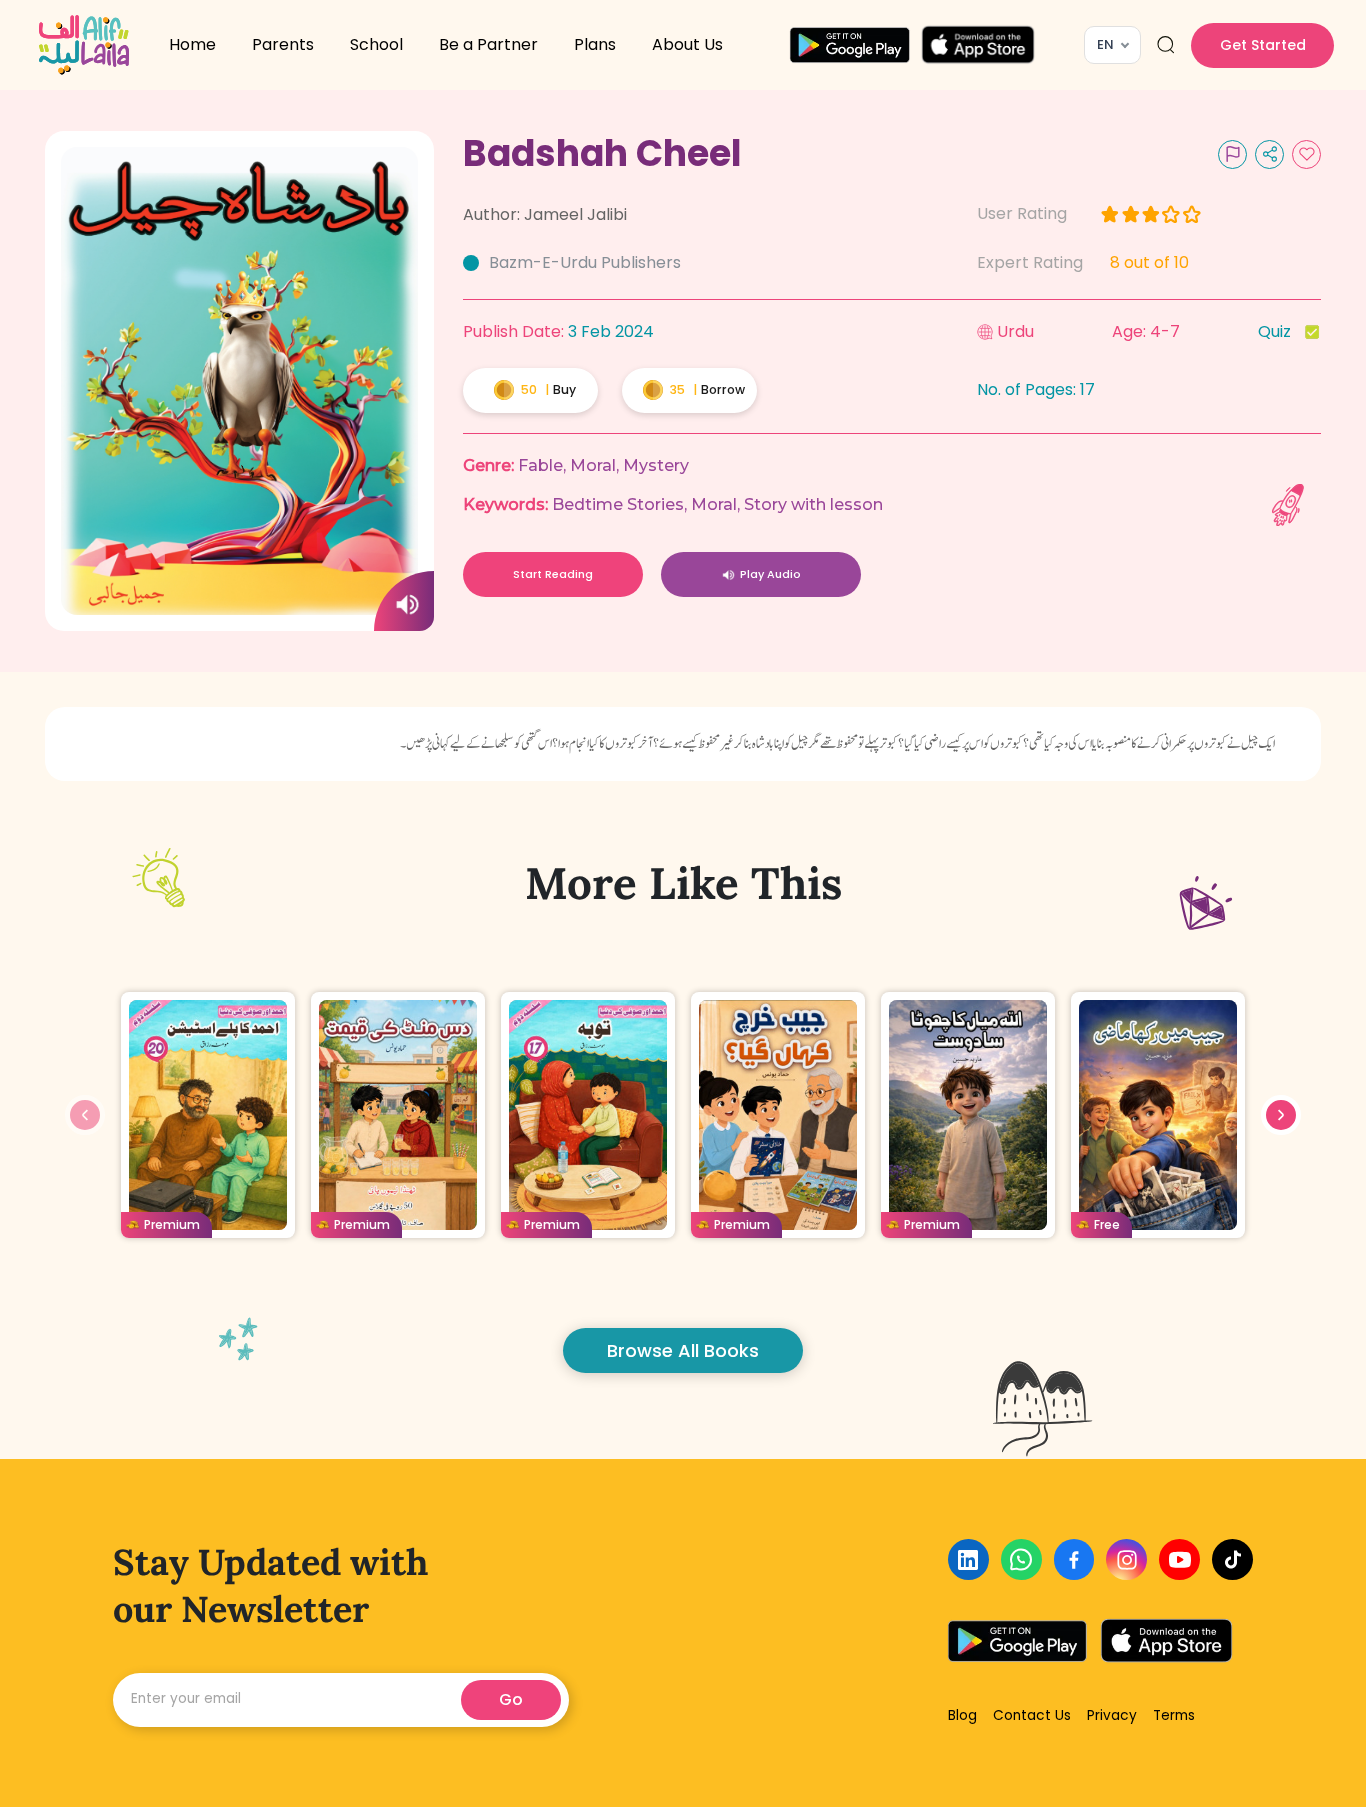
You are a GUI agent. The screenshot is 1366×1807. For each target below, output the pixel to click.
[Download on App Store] (1166, 1641)
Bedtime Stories (618, 504)
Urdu (1015, 331)
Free (1107, 1224)
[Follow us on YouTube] (1179, 1559)
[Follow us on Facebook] (1074, 1559)
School (376, 44)
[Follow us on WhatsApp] (1021, 1559)
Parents (283, 44)
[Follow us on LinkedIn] (968, 1559)
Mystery (656, 465)
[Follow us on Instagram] (1126, 1559)
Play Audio (770, 574)
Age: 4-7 (1146, 331)
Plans (595, 44)
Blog (962, 1715)
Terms (1174, 1715)
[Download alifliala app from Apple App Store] (978, 45)
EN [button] (1105, 44)
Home (192, 44)
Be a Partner (488, 44)
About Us (687, 44)
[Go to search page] (1166, 45)
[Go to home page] (84, 45)
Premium (172, 1224)
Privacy (1112, 1715)
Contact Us (1032, 1715)
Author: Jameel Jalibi (545, 214)
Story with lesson (813, 504)
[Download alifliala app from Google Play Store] (849, 45)
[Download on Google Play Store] (1017, 1641)
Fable (540, 465)
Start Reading (553, 574)
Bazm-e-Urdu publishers (585, 262)
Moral (593, 465)
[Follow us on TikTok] (1232, 1559)
